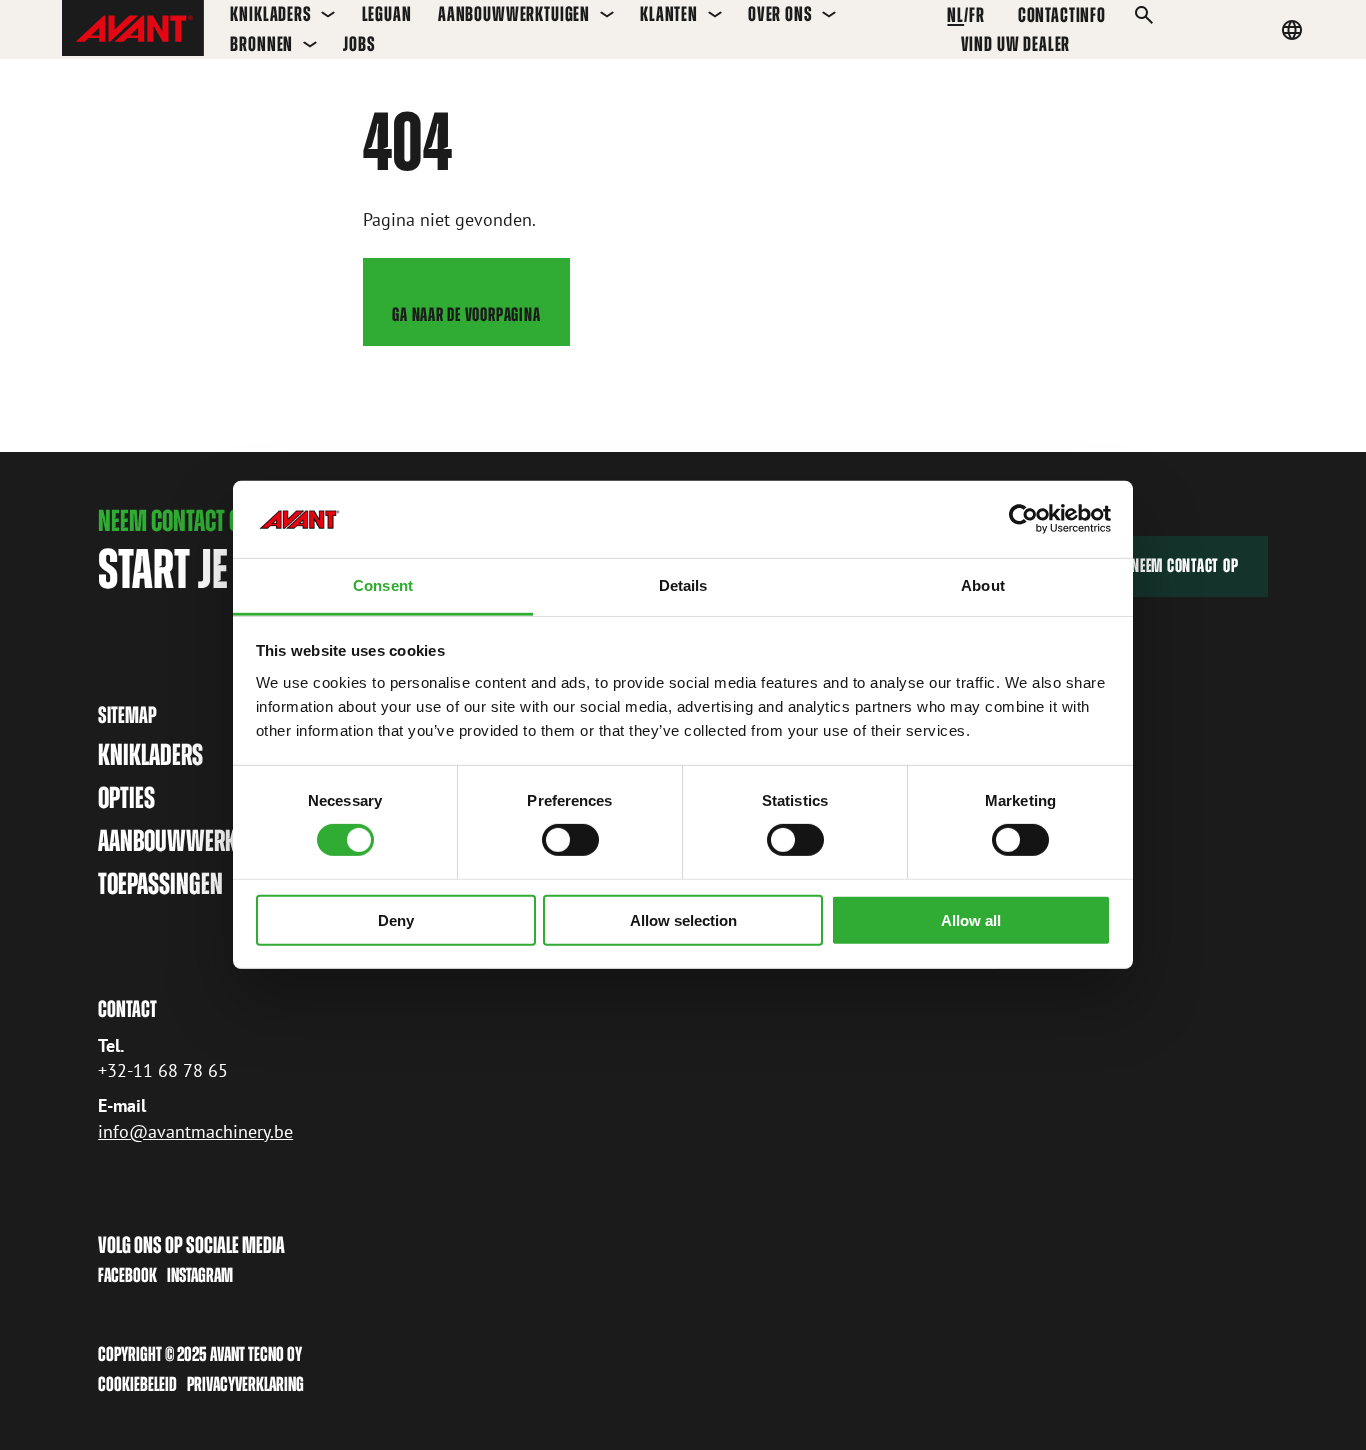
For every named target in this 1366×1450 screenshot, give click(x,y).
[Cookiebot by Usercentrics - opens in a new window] (1023, 519)
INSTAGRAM (200, 1275)
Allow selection (683, 919)
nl (955, 15)
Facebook (127, 1275)
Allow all (971, 919)
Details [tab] (683, 585)
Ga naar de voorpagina (466, 314)
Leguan (387, 14)
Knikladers (270, 14)
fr (977, 15)
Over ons (780, 14)
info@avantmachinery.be (195, 1131)
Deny (396, 919)
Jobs (359, 44)
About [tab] (983, 585)
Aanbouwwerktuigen (514, 14)
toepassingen (160, 884)
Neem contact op (1185, 565)
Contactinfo (1062, 15)
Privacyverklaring (245, 1384)
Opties (126, 798)
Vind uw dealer (1016, 44)
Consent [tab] (383, 585)
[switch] (570, 840)
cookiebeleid (137, 1384)
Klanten (669, 14)
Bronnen (261, 44)
